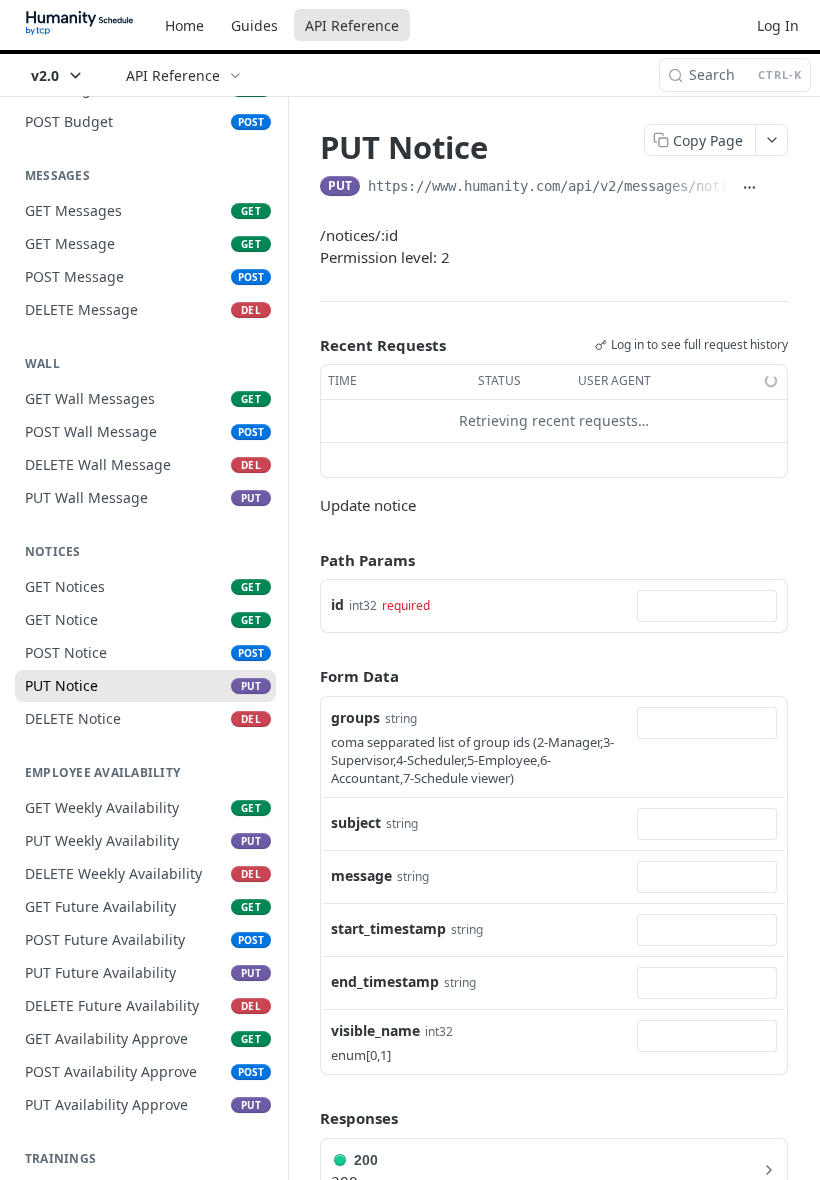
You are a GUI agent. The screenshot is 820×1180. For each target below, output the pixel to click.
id (337, 604)
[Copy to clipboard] (778, 188)
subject (356, 822)
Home (184, 25)
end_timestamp (385, 981)
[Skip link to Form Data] (306, 676)
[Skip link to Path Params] (306, 560)
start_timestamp (388, 928)
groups (355, 717)
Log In (778, 25)
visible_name (375, 1030)
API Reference (352, 25)
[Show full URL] (749, 188)
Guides (254, 25)
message (361, 875)
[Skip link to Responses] (306, 1119)
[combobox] (707, 606)
